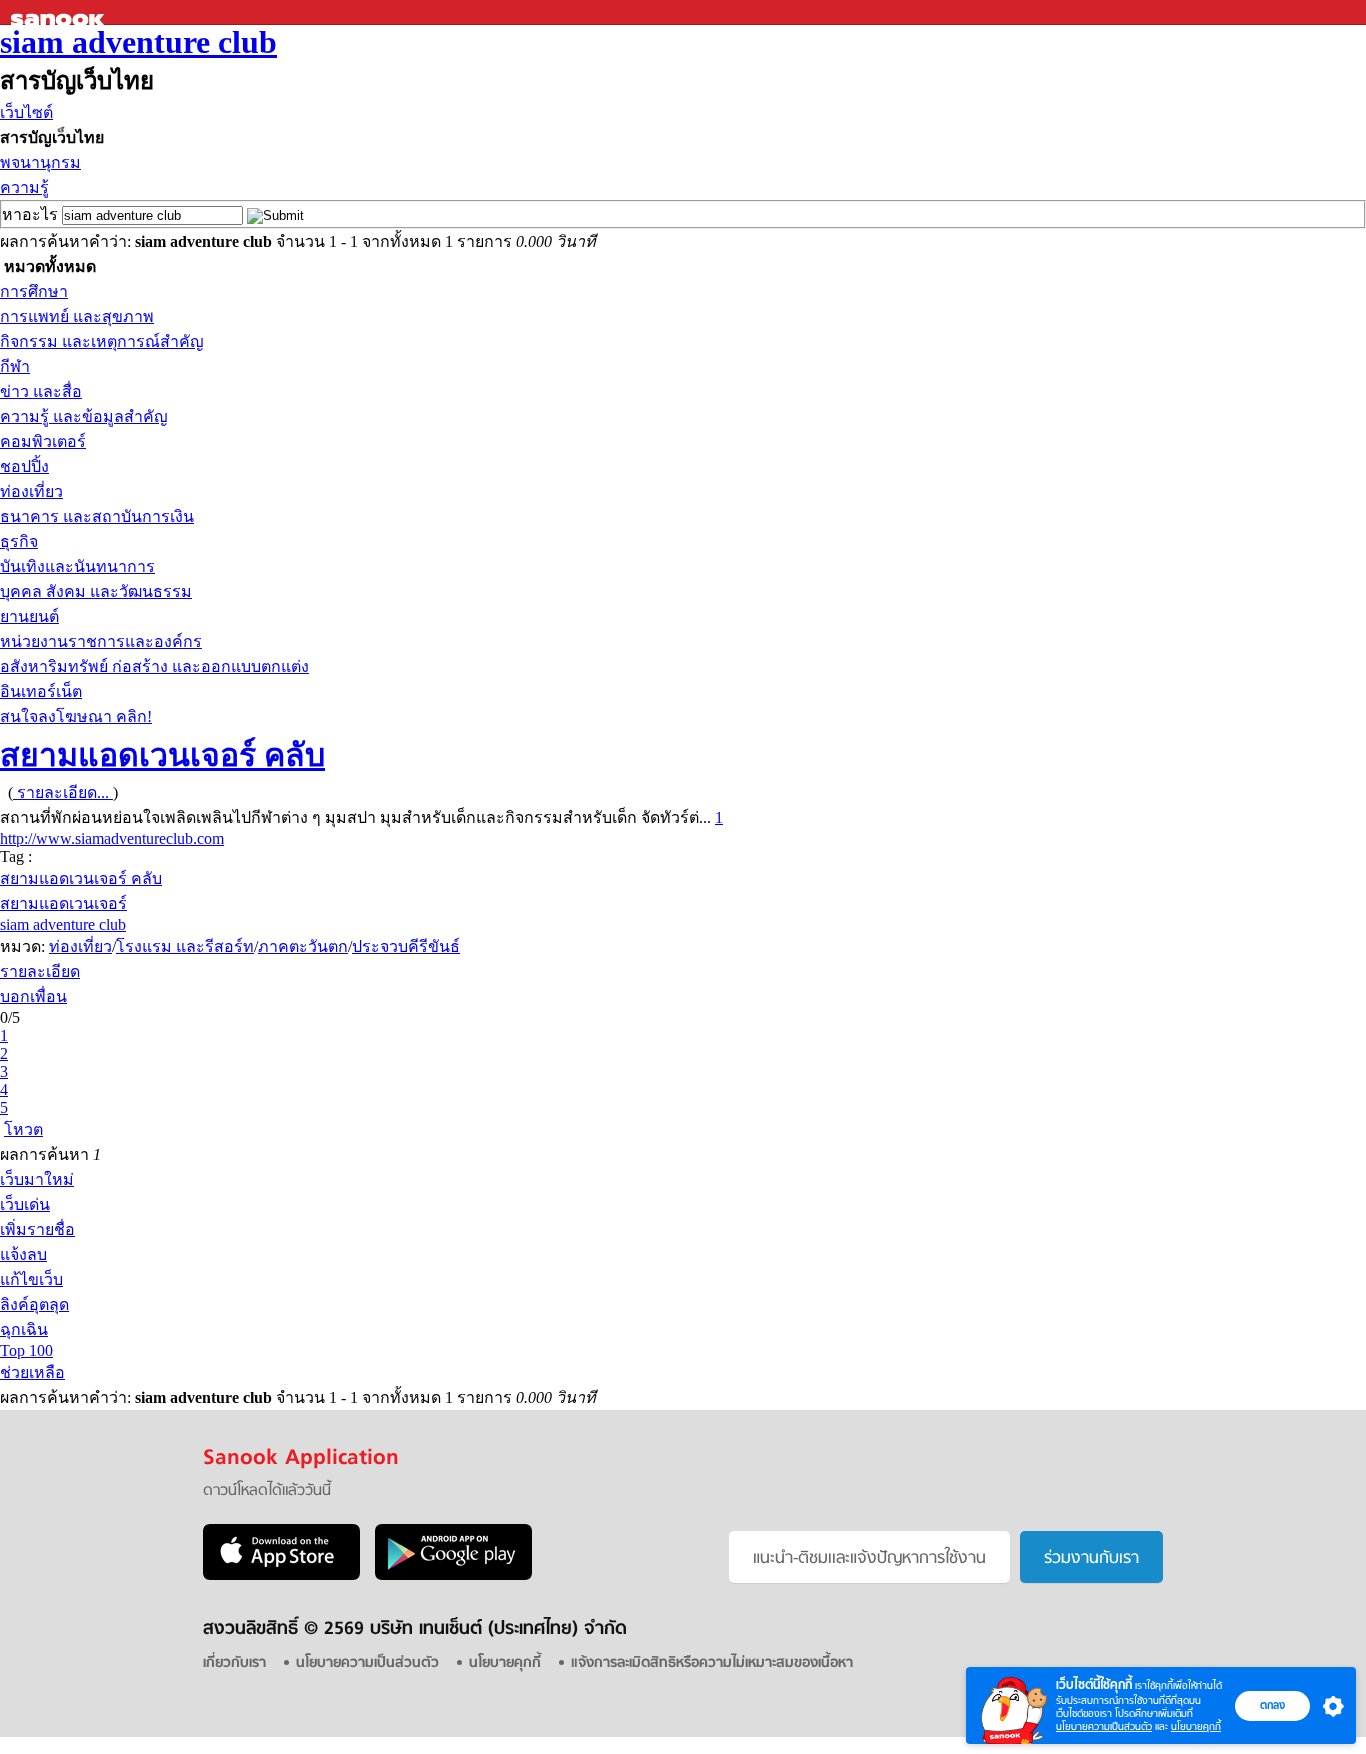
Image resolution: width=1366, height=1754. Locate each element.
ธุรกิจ (19, 541)
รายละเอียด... (63, 792)
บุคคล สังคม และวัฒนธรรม (96, 591)
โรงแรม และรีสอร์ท (185, 946)
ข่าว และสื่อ (41, 391)
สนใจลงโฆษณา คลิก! (76, 716)
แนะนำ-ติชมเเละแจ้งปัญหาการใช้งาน (869, 1559)
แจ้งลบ (23, 1254)
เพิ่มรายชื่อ (37, 1229)
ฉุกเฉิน (24, 1329)
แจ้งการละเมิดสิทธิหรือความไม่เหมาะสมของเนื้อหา (712, 1663)
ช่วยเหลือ (32, 1372)
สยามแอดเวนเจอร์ (63, 903)
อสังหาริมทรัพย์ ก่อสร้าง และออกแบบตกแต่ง (154, 666)
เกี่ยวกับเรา (234, 1663)
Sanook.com (60, 12)
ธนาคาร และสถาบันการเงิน (97, 516)
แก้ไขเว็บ (31, 1279)
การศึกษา (34, 291)
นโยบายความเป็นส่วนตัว (1104, 1726)
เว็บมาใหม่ (37, 1179)
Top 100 (26, 1350)
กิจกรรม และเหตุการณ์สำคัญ (102, 341)
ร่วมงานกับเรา (1091, 1559)
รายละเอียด (40, 971)
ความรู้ (24, 187)
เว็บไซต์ (26, 112)
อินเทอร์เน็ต (41, 691)
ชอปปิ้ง (24, 466)
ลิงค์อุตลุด (34, 1304)
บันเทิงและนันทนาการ (77, 566)
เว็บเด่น (25, 1204)
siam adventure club (138, 42)
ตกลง (1272, 1705)
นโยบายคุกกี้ (1196, 1726)
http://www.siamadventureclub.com (112, 838)
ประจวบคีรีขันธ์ (406, 946)
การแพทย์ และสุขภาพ (77, 316)
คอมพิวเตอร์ (43, 441)
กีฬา (15, 366)
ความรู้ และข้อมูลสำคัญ (84, 416)
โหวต (23, 1129)
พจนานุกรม (40, 162)
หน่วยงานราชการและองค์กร (101, 641)
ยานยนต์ (29, 616)
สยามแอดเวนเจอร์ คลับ (162, 755)
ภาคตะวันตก (303, 946)
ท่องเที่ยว (31, 491)
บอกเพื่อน (33, 996)
